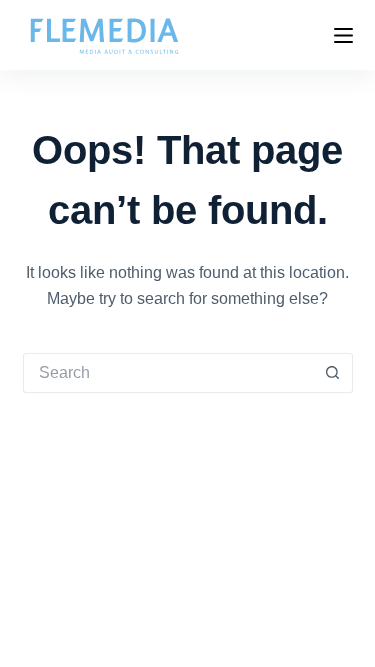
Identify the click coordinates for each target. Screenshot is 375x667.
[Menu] (343, 35)
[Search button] (333, 373)
